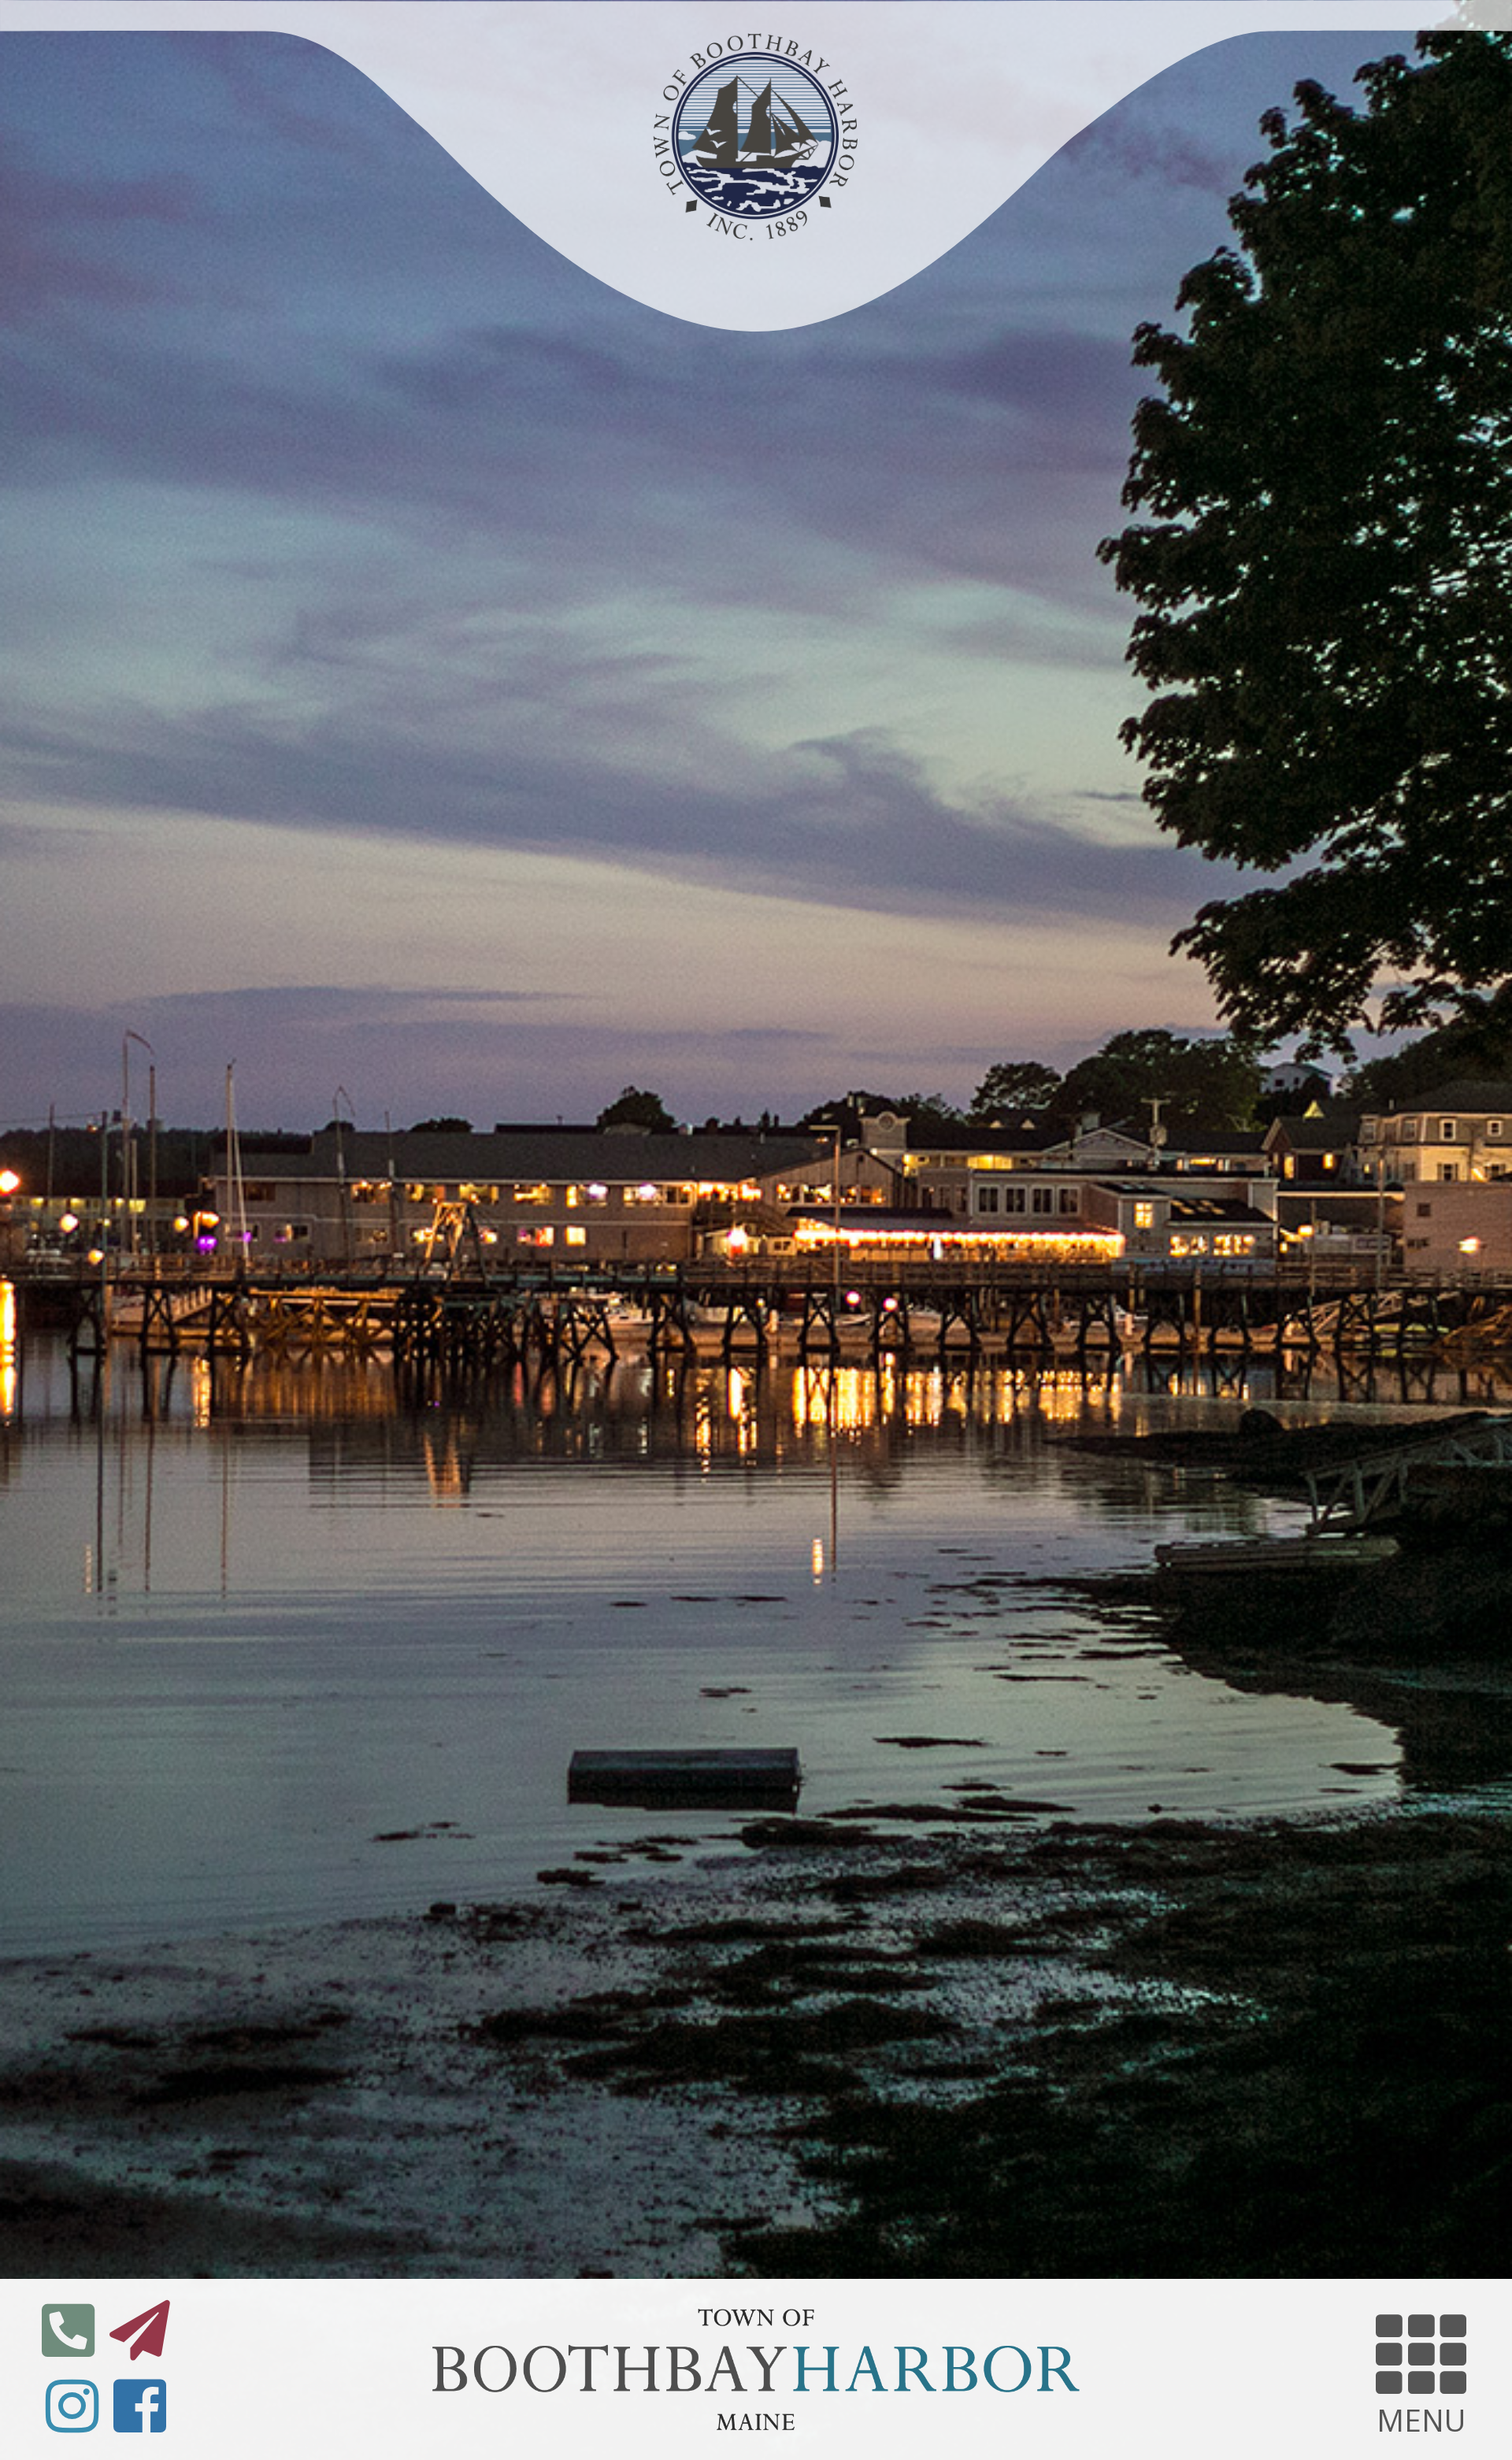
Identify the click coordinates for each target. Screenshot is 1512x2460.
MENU (1421, 2414)
